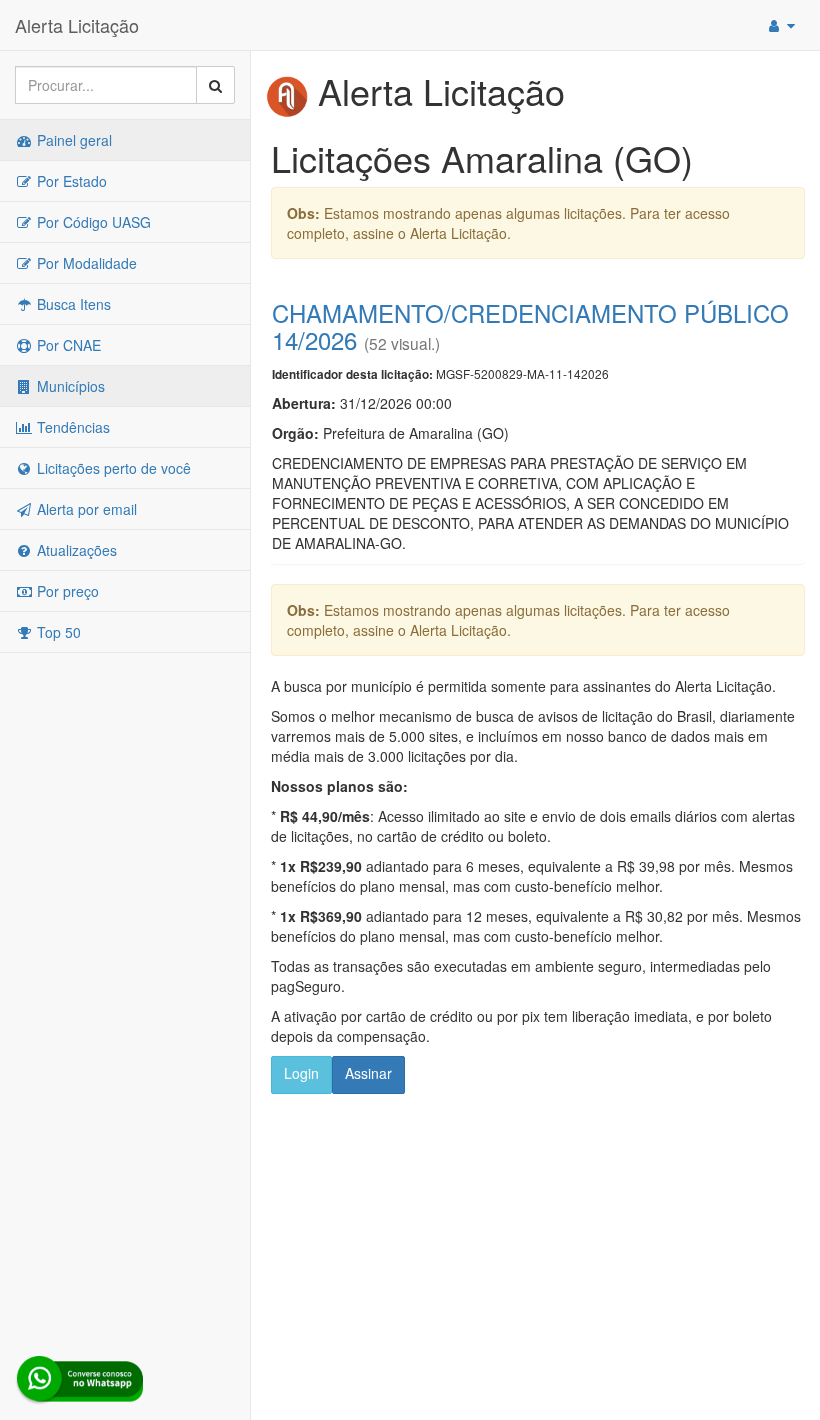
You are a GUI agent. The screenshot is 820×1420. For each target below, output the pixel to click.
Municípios (69, 386)
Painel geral (72, 140)
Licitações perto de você (112, 468)
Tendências (71, 427)
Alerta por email (85, 509)
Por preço (66, 591)
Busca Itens (72, 304)
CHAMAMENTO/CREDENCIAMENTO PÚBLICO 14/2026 (530, 325)
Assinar (368, 1073)
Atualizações (75, 550)
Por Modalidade (85, 263)
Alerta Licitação (77, 25)
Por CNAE (67, 345)
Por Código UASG (92, 222)
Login (301, 1073)
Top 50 (57, 632)
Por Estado (70, 181)
